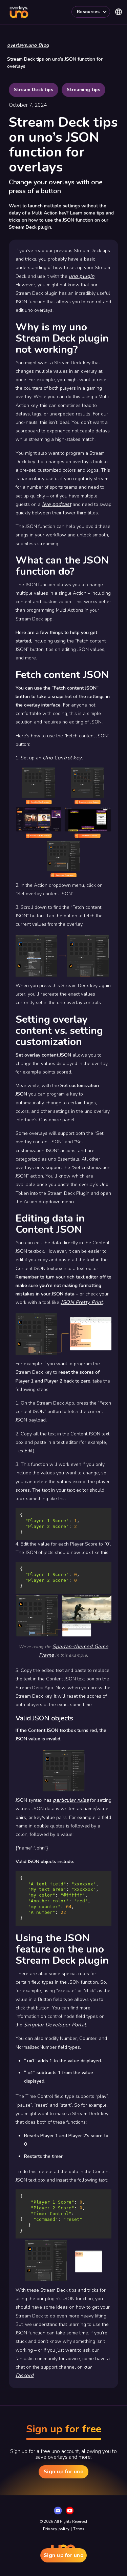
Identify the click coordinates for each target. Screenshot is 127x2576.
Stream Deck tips (34, 90)
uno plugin (82, 276)
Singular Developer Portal (55, 2025)
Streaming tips (83, 90)
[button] (91, 12)
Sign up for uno (64, 2555)
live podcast (57, 504)
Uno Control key (62, 758)
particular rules (71, 1800)
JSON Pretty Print (82, 1302)
